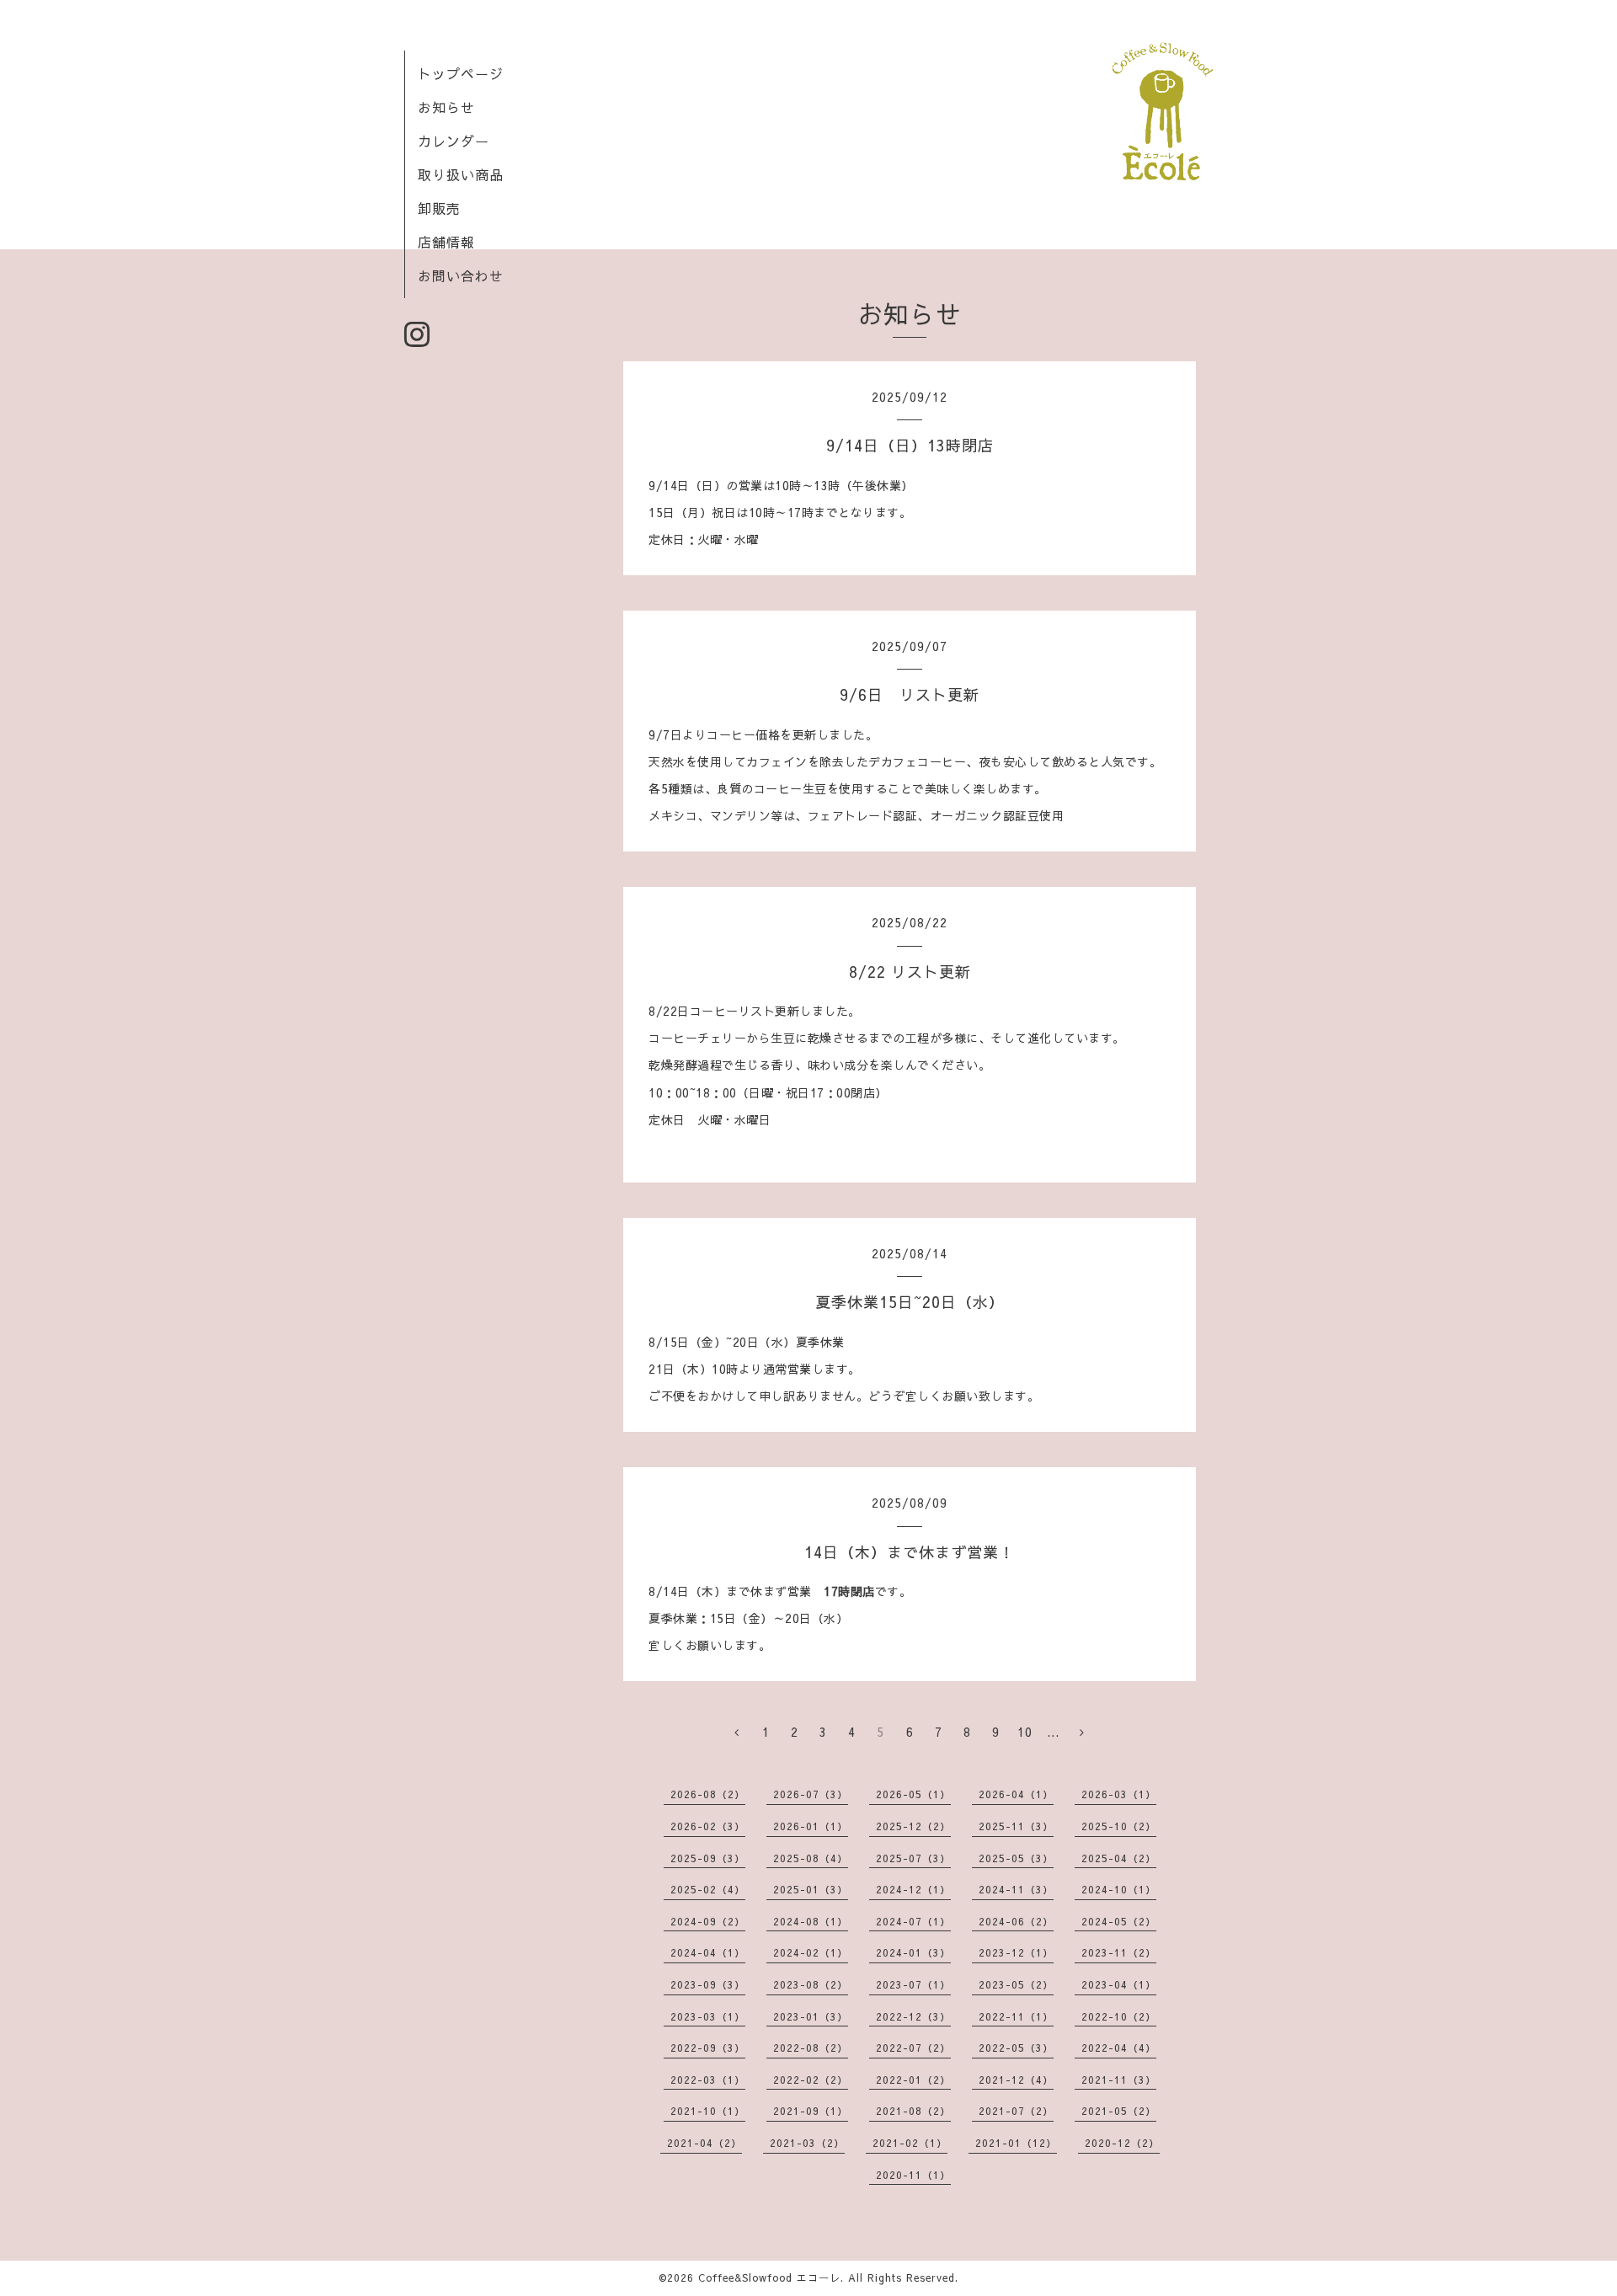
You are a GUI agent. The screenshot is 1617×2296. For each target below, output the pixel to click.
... (1053, 1732)
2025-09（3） (708, 1858)
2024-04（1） (708, 1952)
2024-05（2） (1119, 1921)
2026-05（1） (913, 1794)
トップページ (461, 73)
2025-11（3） (1016, 1826)
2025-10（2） (1119, 1826)
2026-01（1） (811, 1826)
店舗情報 (446, 242)
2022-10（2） (1119, 2016)
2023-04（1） (1119, 1984)
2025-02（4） (708, 1889)
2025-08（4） (811, 1858)
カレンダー (454, 141)
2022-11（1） (1016, 2016)
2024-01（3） (913, 1952)
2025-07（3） (913, 1858)
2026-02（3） (708, 1826)
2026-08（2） (708, 1794)
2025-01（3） (811, 1889)
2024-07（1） (913, 1921)
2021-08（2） (913, 2111)
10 (1025, 1732)
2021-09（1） (811, 2111)
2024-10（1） (1119, 1889)
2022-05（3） (1016, 2048)
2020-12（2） (1122, 2143)
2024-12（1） (913, 1889)
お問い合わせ (461, 275)
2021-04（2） (704, 2143)
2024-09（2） (708, 1921)
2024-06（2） (1016, 1921)
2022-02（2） (811, 2080)
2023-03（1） (708, 2016)
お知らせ (446, 107)
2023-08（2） (811, 1984)
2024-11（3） (1016, 1889)
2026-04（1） (1016, 1794)
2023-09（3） (708, 1984)
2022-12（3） (913, 2016)
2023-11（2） (1119, 1952)
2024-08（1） (811, 1921)
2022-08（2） (811, 2048)
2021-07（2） (1016, 2111)
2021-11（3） (1119, 2080)
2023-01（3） (811, 2016)
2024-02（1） (811, 1952)
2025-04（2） (1119, 1858)
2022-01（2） (913, 2080)
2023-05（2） (1016, 1984)
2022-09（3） (708, 2048)
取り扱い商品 (461, 174)
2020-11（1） (913, 2175)
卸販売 (439, 208)
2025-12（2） (913, 1826)
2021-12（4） (1016, 2080)
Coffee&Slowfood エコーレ (769, 2277)
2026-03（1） (1119, 1794)
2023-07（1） (913, 1984)
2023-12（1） (1016, 1952)
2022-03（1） (708, 2080)
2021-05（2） (1119, 2111)
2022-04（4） (1119, 2048)
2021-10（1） (708, 2111)
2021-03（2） (807, 2143)
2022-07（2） (913, 2048)
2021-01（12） (1016, 2143)
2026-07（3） (811, 1794)
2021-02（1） (910, 2143)
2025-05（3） (1016, 1858)
